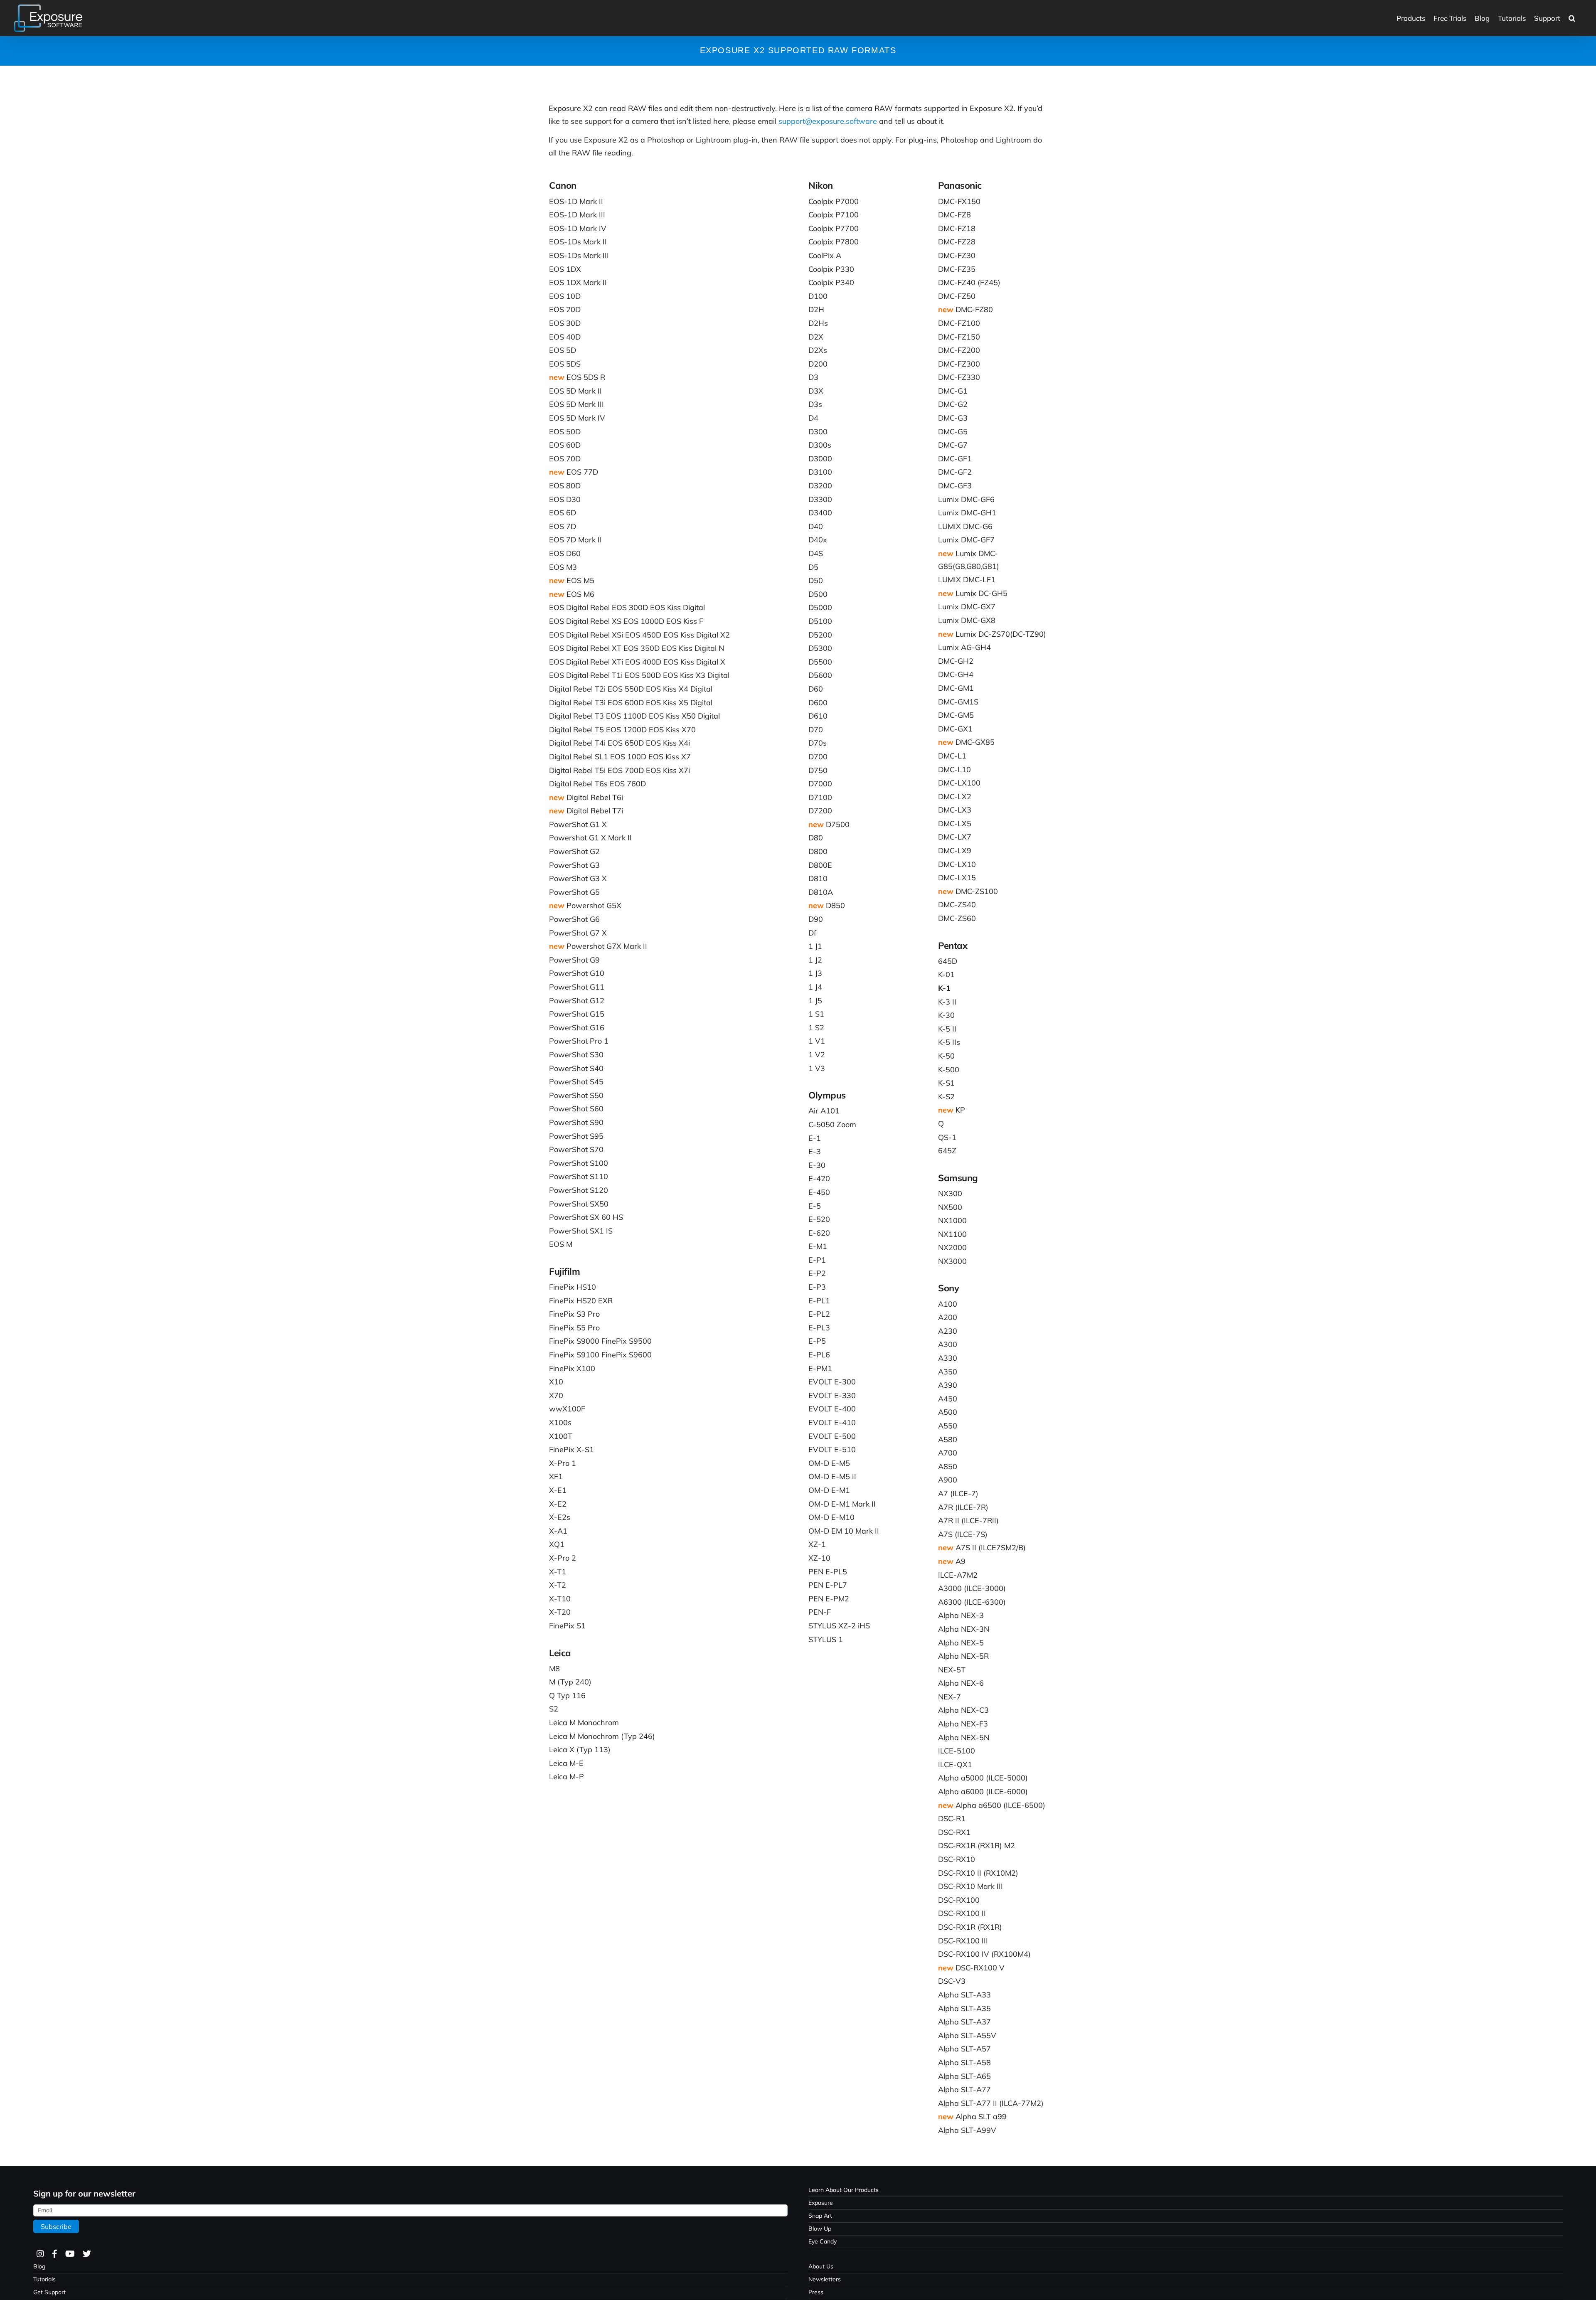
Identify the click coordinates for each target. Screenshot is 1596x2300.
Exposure (821, 2203)
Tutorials (44, 2279)
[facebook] (54, 2254)
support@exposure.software (828, 121)
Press (816, 2292)
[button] (1572, 18)
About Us (821, 2266)
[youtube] (70, 2254)
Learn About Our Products (844, 2190)
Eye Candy (823, 2241)
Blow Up (820, 2229)
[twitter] (86, 2254)
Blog (39, 2266)
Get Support (49, 2292)
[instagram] (40, 2254)
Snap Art (820, 2216)
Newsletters (825, 2279)
